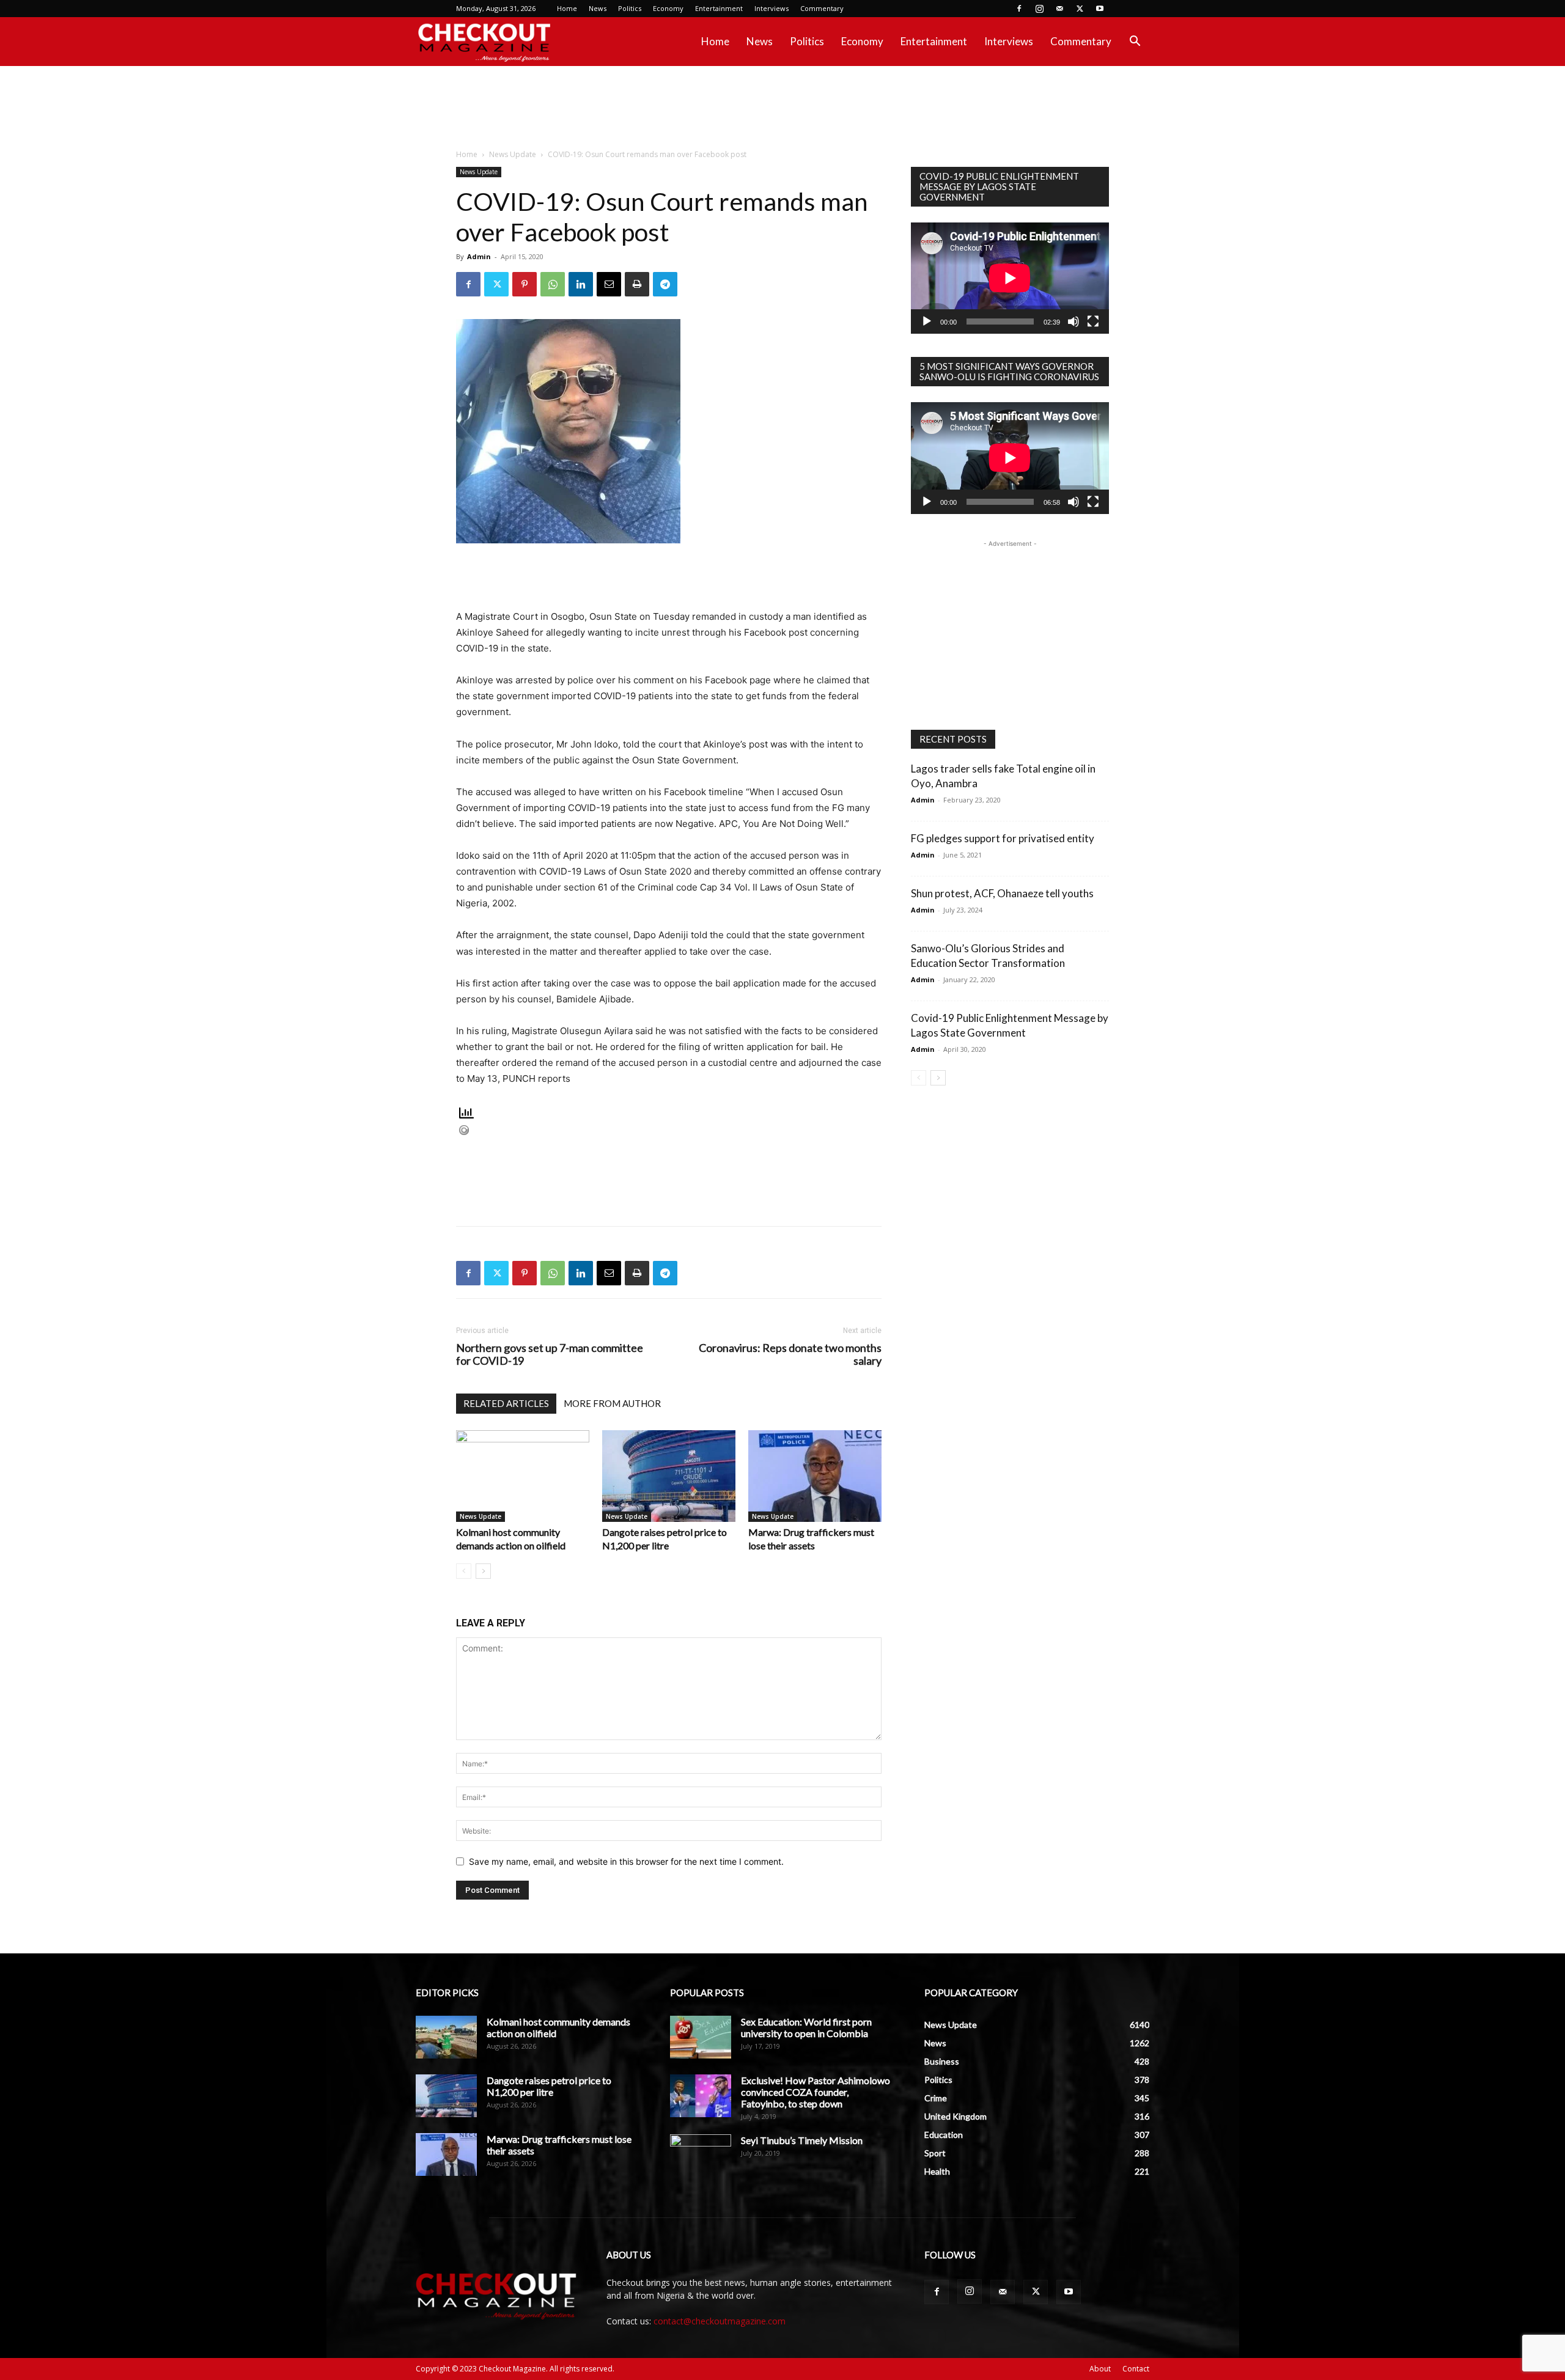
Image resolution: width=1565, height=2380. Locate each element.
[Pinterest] (525, 284)
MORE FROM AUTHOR (612, 1403)
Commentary (822, 8)
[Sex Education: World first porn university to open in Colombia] (701, 2037)
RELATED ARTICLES (506, 1403)
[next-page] (483, 1571)
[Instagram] (1039, 9)
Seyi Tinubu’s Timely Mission (802, 2140)
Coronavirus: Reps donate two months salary (790, 1354)
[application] (1010, 278)
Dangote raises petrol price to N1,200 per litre (549, 2086)
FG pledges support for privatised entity (1003, 838)
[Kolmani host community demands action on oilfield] (523, 1476)
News (598, 8)
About (1100, 2369)
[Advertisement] (782, 108)
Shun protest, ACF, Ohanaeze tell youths (1002, 893)
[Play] (927, 321)
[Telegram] (665, 284)
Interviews (771, 8)
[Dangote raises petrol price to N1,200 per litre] (669, 1476)
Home (567, 8)
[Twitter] (1080, 9)
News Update (513, 154)
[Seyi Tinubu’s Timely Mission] (701, 2156)
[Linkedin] (581, 284)
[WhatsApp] (553, 284)
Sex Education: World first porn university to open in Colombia (806, 2027)
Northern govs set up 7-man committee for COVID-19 (550, 1354)
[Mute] (1073, 321)
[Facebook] (1019, 9)
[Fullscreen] (1093, 321)
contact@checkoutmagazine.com (720, 2321)
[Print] (637, 284)
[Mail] (1059, 9)
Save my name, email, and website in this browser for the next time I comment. (626, 1861)
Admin (479, 256)
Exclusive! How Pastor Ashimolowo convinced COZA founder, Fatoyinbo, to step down (816, 2092)
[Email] (609, 284)
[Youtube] (1100, 9)
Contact (1136, 2369)
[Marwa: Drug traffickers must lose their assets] (815, 1476)
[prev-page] (464, 1571)
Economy (668, 8)
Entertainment (719, 8)
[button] (1135, 42)
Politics (630, 8)
